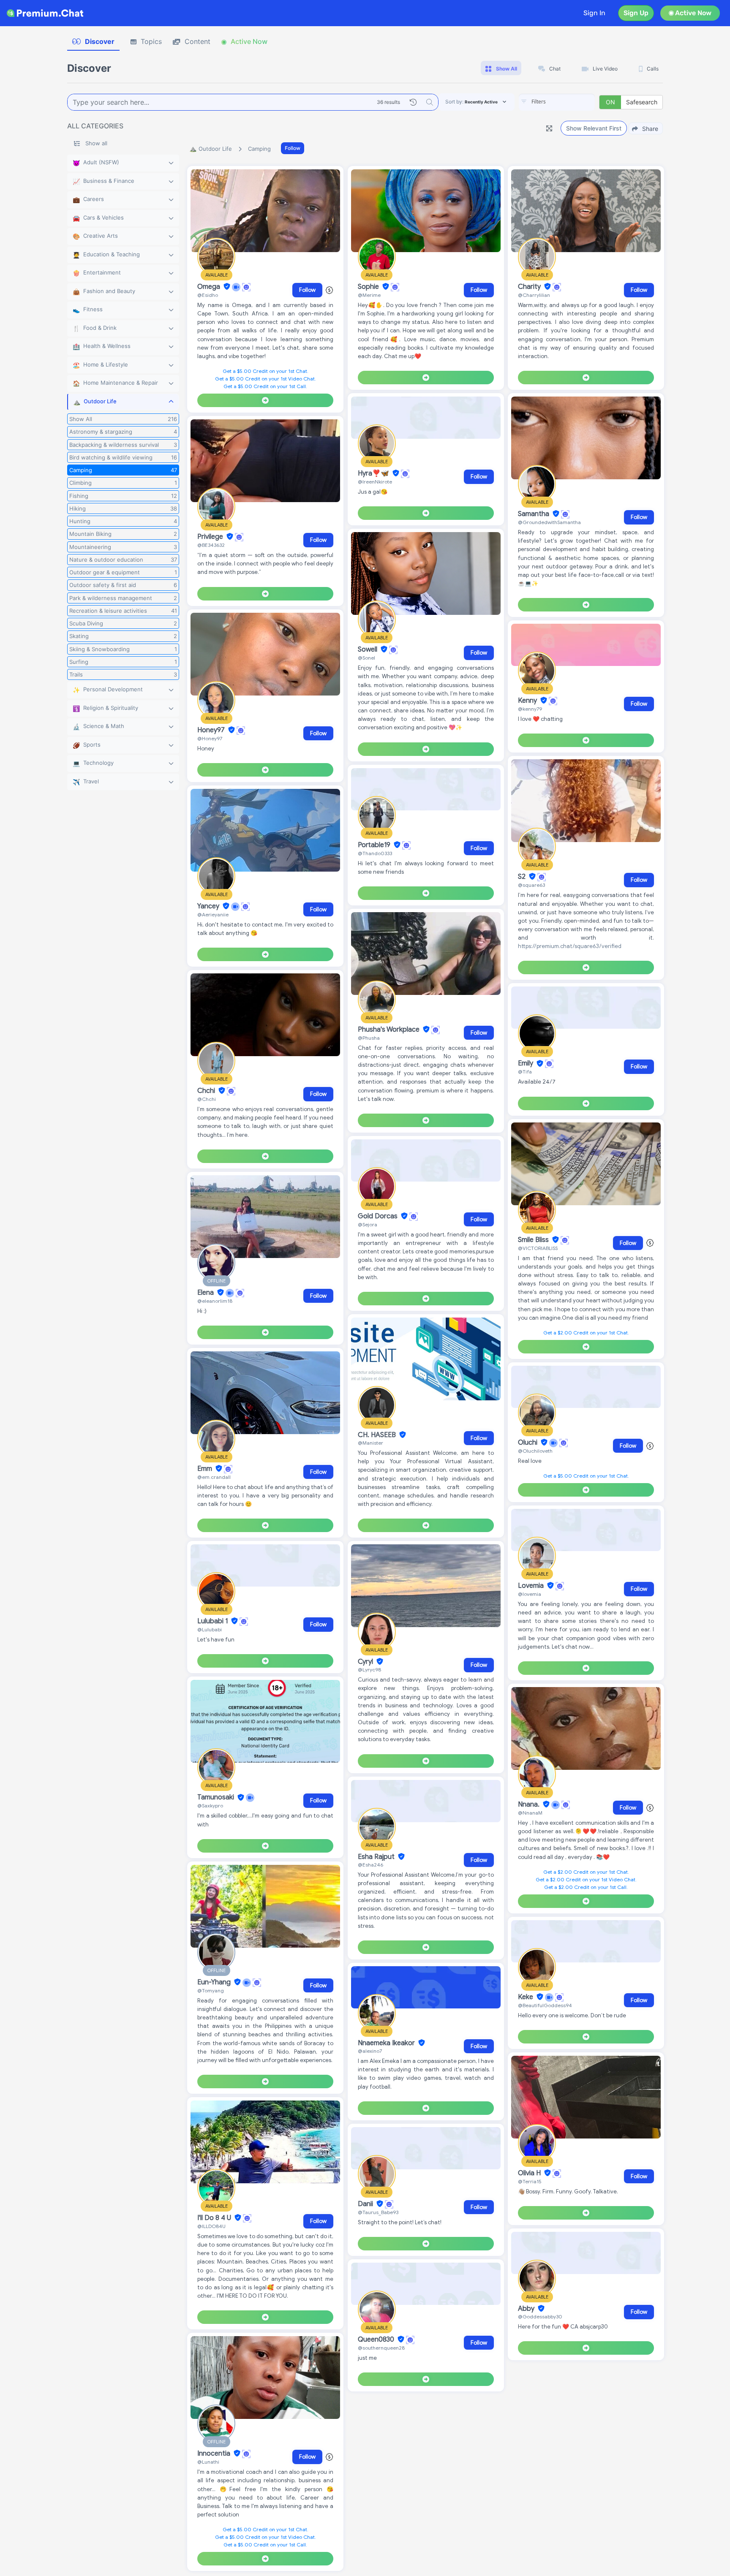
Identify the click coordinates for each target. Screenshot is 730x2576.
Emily (526, 1064)
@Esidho (208, 295)
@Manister (370, 1443)
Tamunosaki (217, 1798)
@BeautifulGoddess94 (545, 2005)
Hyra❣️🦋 (374, 473)
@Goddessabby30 (540, 2316)
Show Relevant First (594, 128)
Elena (206, 1293)
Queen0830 (377, 2340)
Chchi (207, 1091)
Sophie (369, 287)
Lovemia (532, 1586)
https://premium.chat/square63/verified (570, 946)
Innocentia (215, 2454)
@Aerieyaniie (213, 914)
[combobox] (557, 102)
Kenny (528, 701)
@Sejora (368, 1224)
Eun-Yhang (215, 1982)
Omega (210, 287)
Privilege (211, 537)
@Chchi (207, 1099)
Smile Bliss (534, 1240)
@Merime (369, 295)
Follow (293, 148)
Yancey (209, 906)
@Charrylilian (534, 295)
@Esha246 (370, 1865)
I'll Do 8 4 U (215, 2218)
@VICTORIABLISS (538, 1248)
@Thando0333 (375, 853)
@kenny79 (530, 709)
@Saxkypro (210, 1806)
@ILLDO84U (211, 2226)
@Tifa (525, 1072)
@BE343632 (211, 545)
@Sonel (366, 658)
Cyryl (366, 1662)
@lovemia (530, 1594)
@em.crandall (214, 1477)
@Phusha (369, 1038)
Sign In (594, 13)
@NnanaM (530, 1813)
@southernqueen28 (381, 2348)
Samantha (534, 514)
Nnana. (530, 1804)
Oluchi (528, 1443)
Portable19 (375, 845)
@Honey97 (210, 738)
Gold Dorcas (379, 1216)
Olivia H (530, 2173)
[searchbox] (569, 102)
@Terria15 (530, 2181)
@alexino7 (370, 2051)
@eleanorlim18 (215, 1301)
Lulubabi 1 (213, 1621)
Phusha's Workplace (390, 1030)
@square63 (531, 885)
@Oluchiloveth (535, 1451)
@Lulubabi (210, 1629)
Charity (530, 287)
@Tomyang (211, 1990)
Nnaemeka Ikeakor (387, 2043)
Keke (526, 1997)
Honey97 (212, 730)
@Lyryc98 (369, 1670)
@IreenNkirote (375, 482)
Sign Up (636, 13)
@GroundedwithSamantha (549, 522)
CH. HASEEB (378, 1435)
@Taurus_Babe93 (378, 2212)
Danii (366, 2204)
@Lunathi (208, 2462)
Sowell (368, 649)
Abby (527, 2309)
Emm (206, 1469)
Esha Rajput (377, 1857)
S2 (523, 877)
